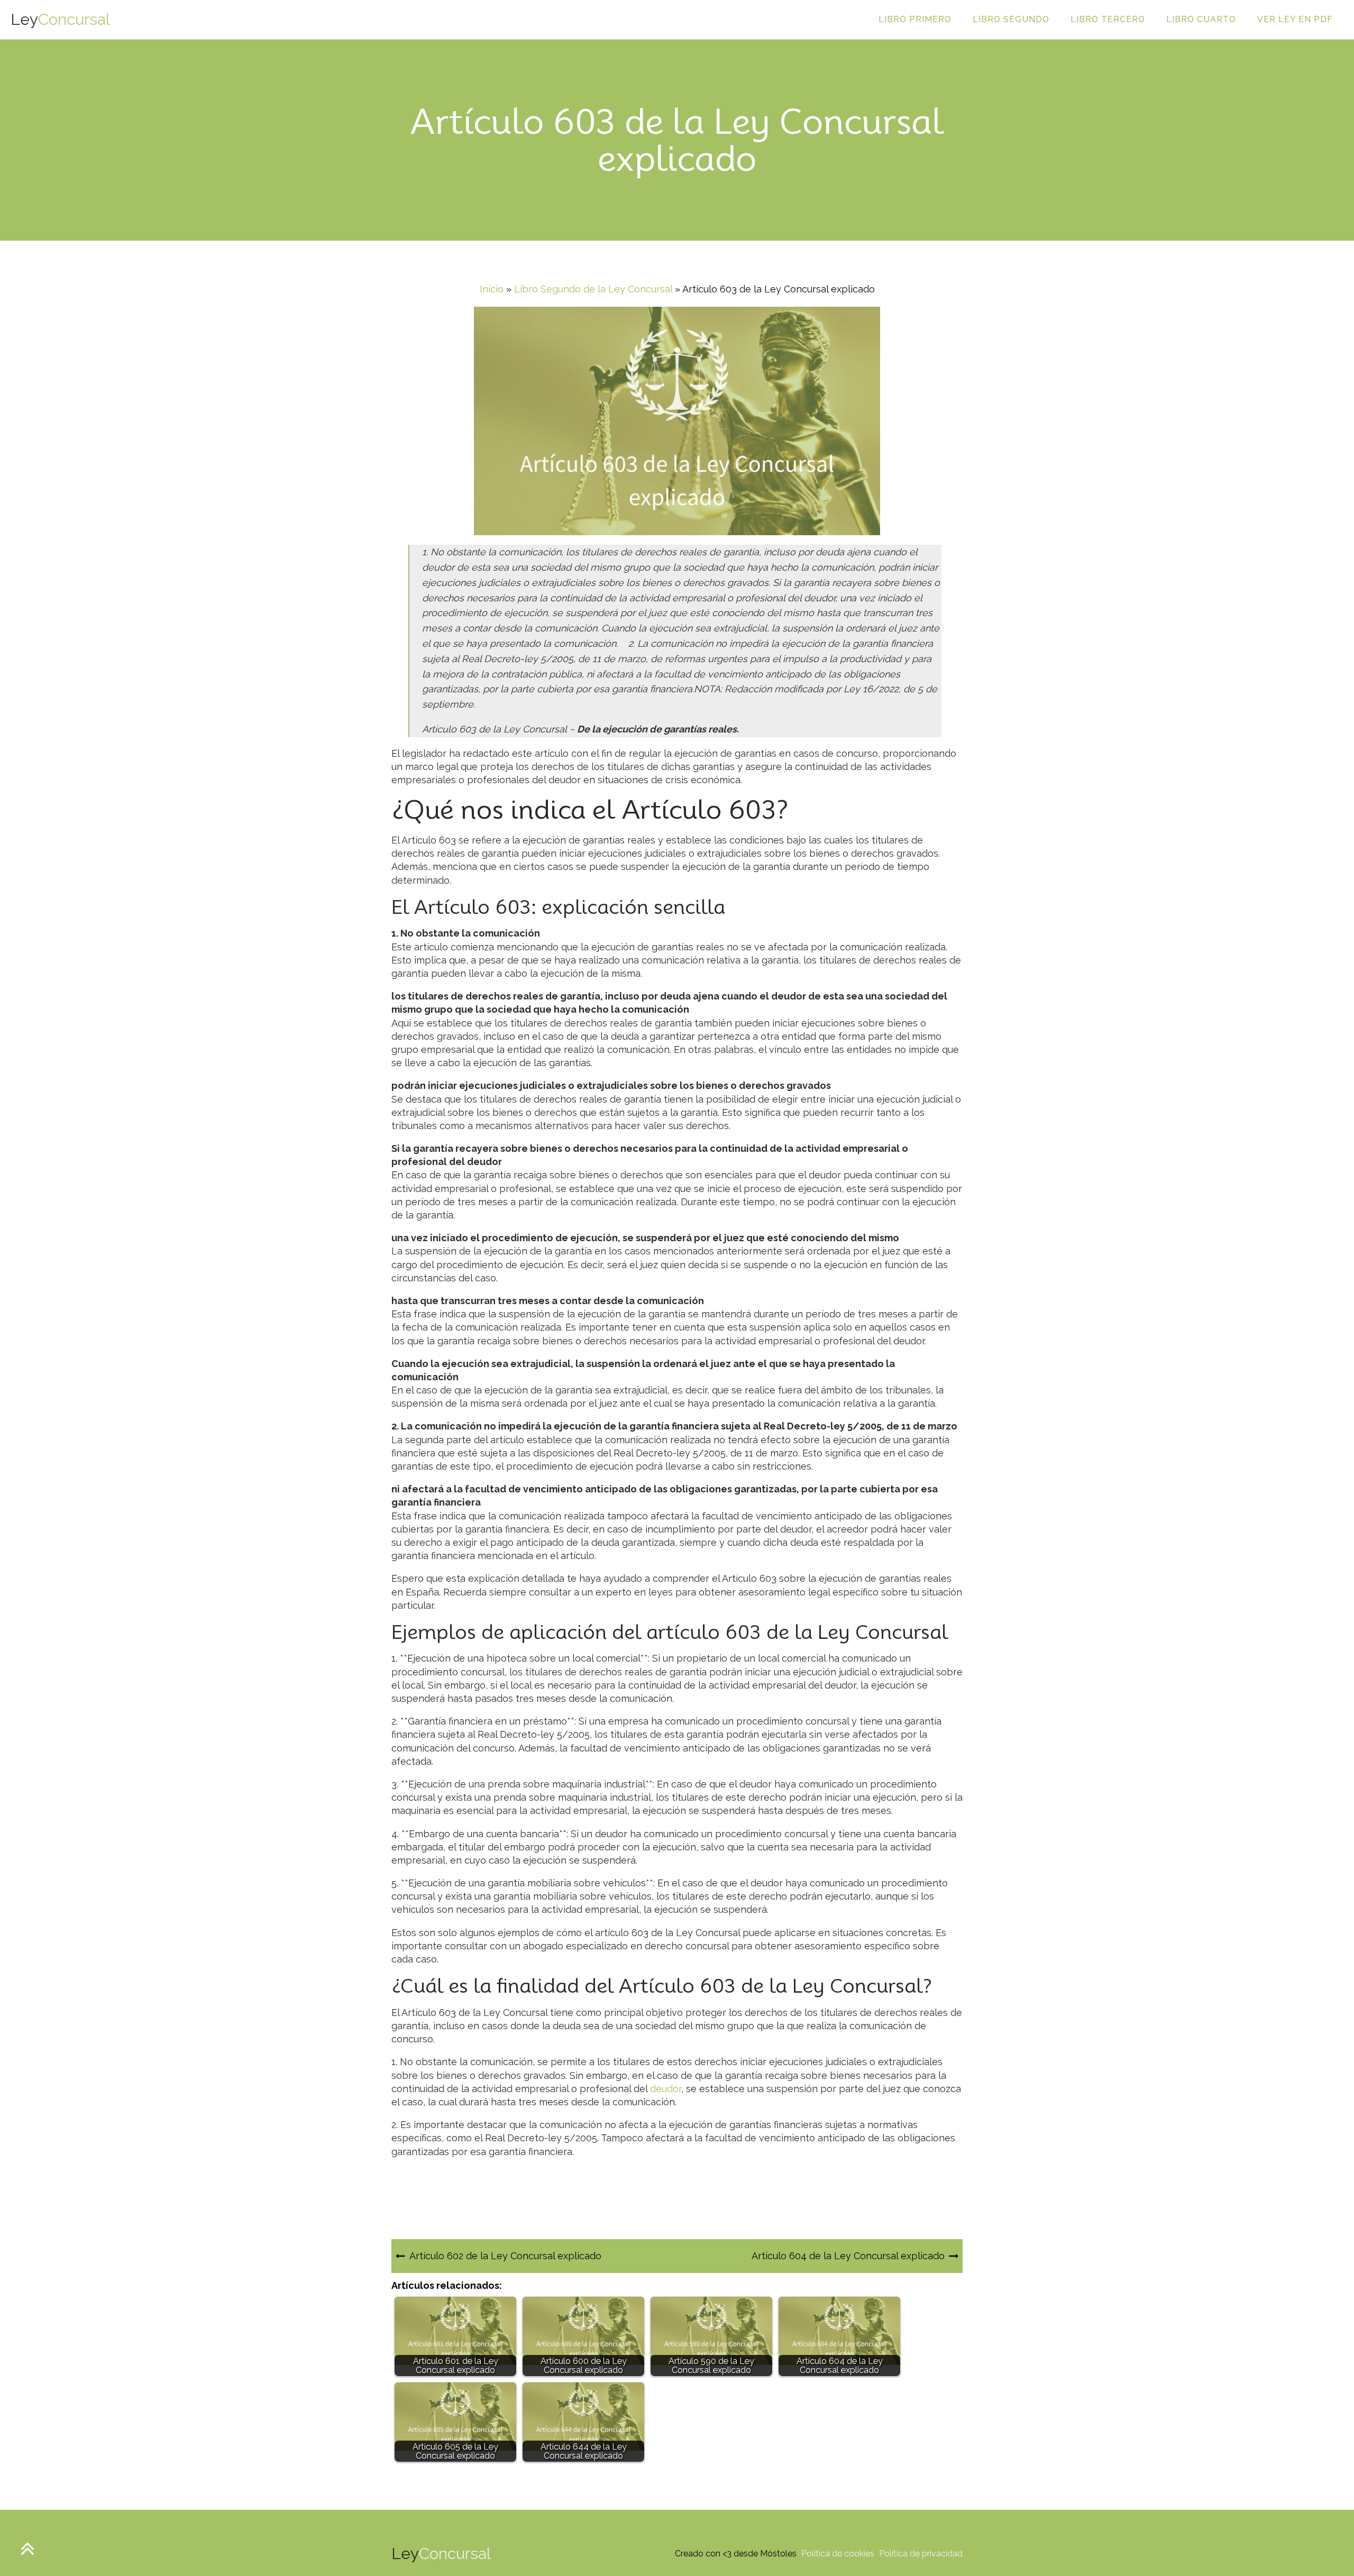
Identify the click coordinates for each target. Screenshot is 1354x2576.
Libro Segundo (1011, 19)
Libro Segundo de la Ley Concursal (593, 289)
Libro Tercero (1108, 19)
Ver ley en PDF (1295, 19)
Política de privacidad (921, 2554)
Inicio (492, 289)
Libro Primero (915, 19)
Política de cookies (838, 2554)
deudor (666, 2089)
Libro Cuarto (1201, 19)
